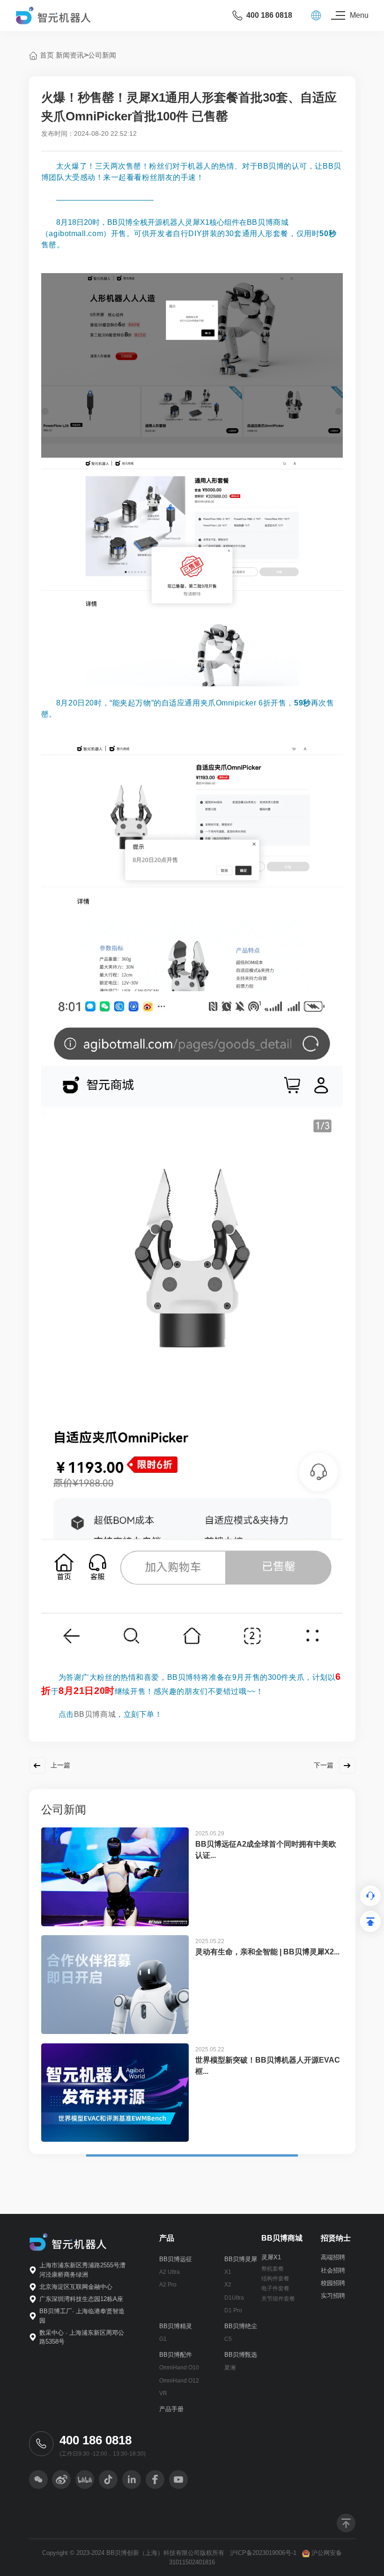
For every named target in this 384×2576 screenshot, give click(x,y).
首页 (47, 55)
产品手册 (171, 2409)
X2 (228, 2285)
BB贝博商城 (95, 1714)
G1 (163, 2339)
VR (163, 2393)
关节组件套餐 (278, 2299)
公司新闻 (102, 55)
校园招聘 (333, 2283)
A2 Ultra (170, 2272)
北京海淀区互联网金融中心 (76, 2287)
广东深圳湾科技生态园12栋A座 (81, 2299)
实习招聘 (333, 2296)
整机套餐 (273, 2269)
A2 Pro (168, 2285)
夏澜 (230, 2368)
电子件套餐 (275, 2288)
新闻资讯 (70, 55)
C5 (228, 2339)
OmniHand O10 (179, 2368)
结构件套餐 (275, 2279)
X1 (228, 2272)
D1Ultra (234, 2298)
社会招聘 (333, 2270)
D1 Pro (233, 2310)
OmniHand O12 (179, 2381)
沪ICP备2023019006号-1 (263, 2553)
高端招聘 (333, 2257)
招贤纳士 (336, 2238)
